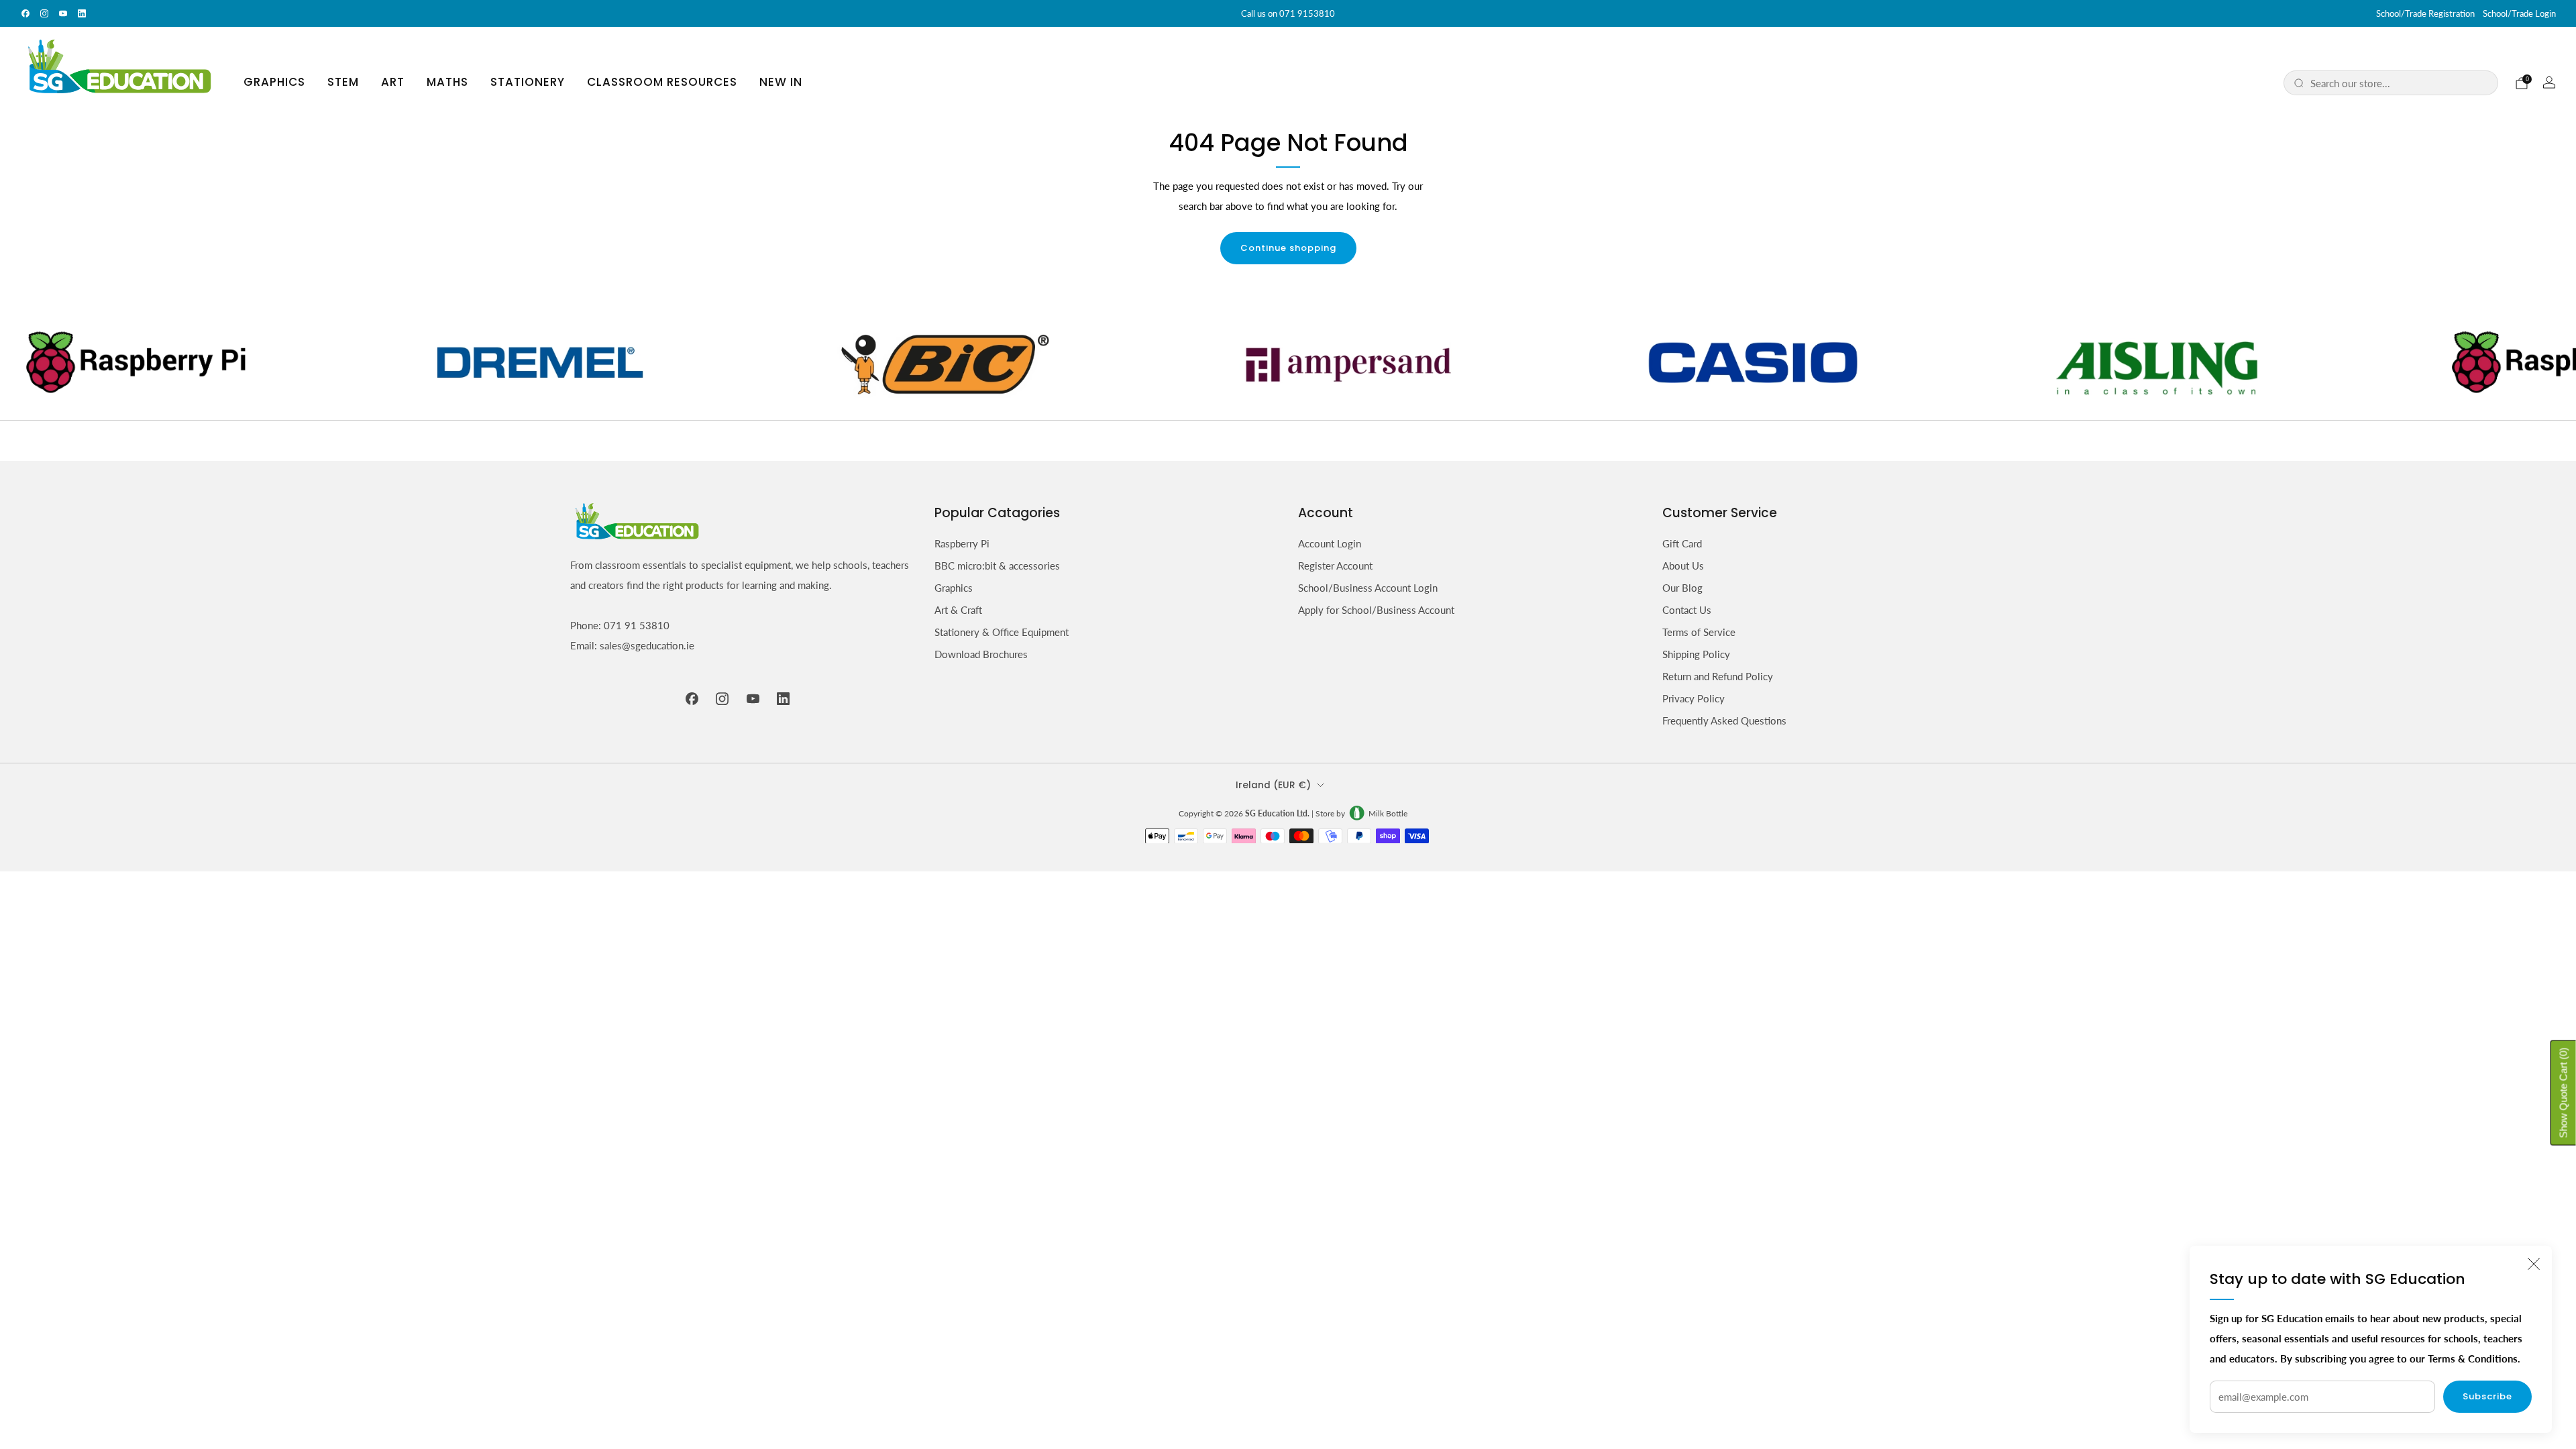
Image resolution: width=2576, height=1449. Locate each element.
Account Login (1330, 543)
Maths (447, 82)
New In (781, 82)
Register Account (1335, 566)
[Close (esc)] (2534, 1264)
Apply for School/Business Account (1376, 610)
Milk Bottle (1388, 813)
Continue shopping (1288, 248)
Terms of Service (1699, 632)
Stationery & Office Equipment (1002, 632)
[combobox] (2399, 83)
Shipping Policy (1696, 654)
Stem (343, 82)
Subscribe (2487, 1396)
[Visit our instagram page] (44, 13)
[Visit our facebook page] (25, 13)
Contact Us (1687, 610)
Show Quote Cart (2564, 1092)
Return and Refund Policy (1718, 676)
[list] (1288, 362)
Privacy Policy (1694, 698)
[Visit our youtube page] (63, 13)
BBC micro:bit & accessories (997, 566)
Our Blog (1682, 588)
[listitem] (1288, 13)
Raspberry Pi (962, 543)
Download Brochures (981, 654)
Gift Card (1682, 543)
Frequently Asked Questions (1724, 720)
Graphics (274, 82)
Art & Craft (958, 610)
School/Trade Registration (2425, 13)
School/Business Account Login (1368, 588)
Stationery (528, 82)
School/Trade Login (2519, 13)
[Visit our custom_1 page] (82, 13)
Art (393, 82)
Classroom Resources (662, 82)
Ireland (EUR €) (1273, 785)
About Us (1683, 566)
